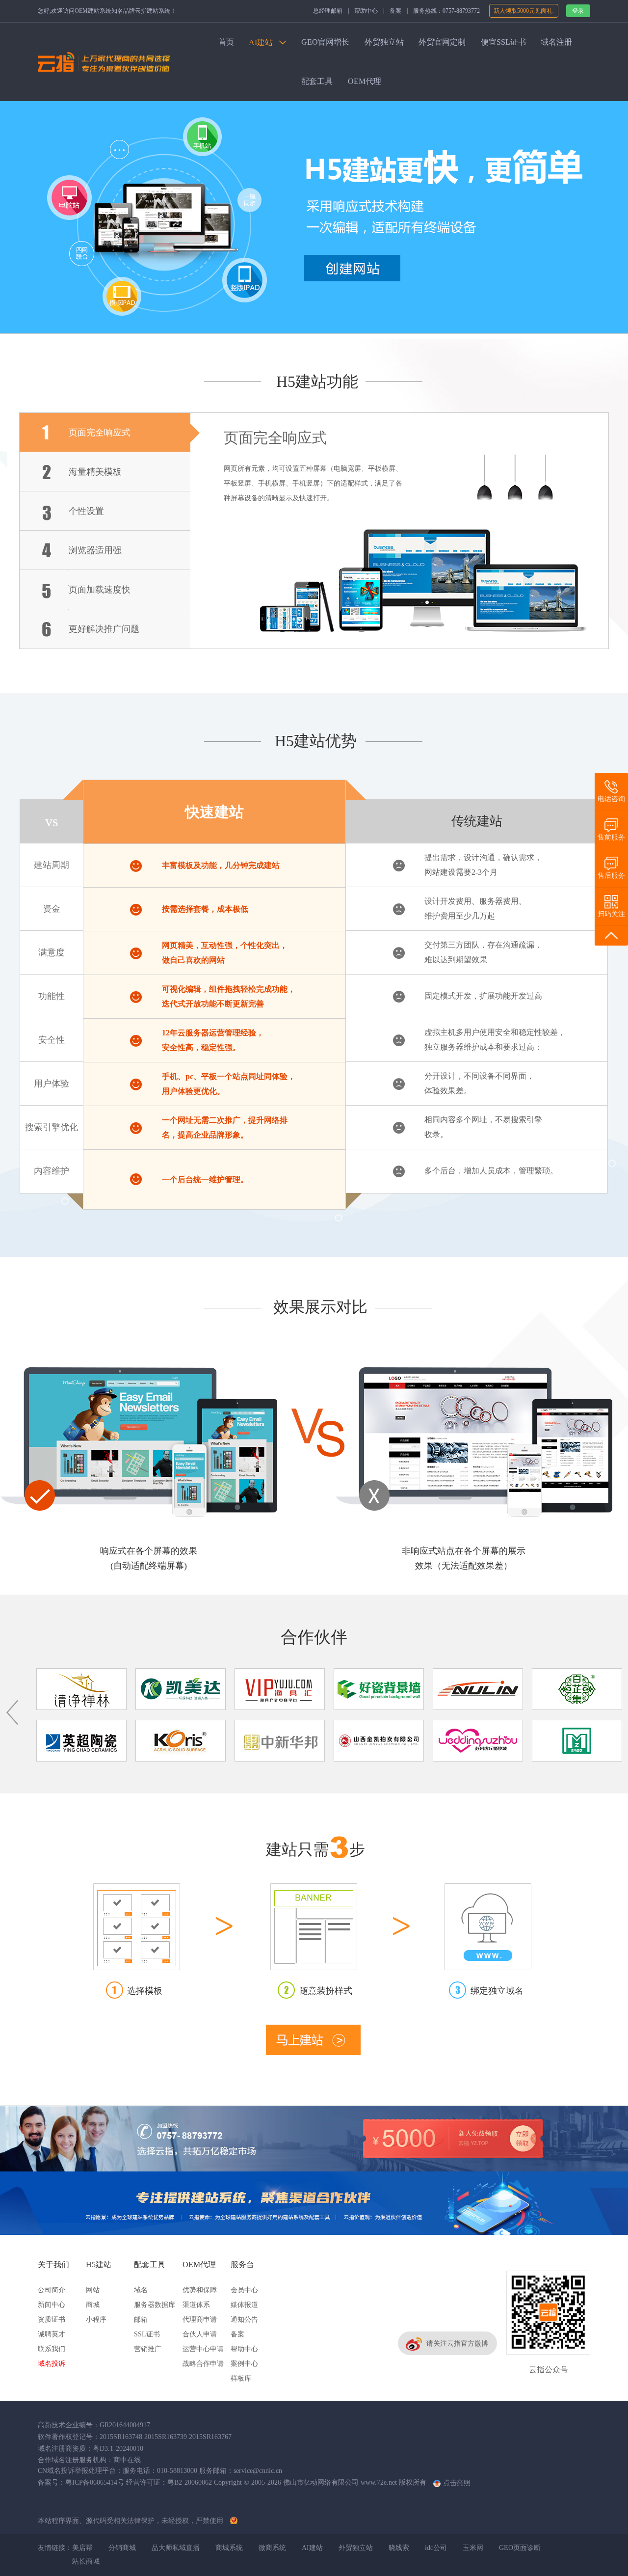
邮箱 (141, 2319)
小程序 (96, 2319)
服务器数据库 (155, 2305)
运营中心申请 (203, 2349)
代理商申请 (200, 2319)
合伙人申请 (200, 2334)
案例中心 (244, 2364)
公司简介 (52, 2290)
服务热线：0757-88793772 (446, 11)
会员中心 (244, 2290)
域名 (141, 2290)
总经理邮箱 (328, 11)
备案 (395, 11)
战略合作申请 (203, 2364)
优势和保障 (200, 2290)
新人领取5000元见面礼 (524, 11)
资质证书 (52, 2319)
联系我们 (52, 2349)
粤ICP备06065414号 (95, 2482)
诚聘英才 (52, 2334)
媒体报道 (244, 2305)
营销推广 (148, 2349)
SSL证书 (147, 2334)
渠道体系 (196, 2305)
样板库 (241, 2378)
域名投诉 (52, 2364)
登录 (578, 11)
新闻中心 (52, 2305)
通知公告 (244, 2319)
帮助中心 (366, 11)
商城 (93, 2305)
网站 (93, 2290)
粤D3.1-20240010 (118, 2449)
